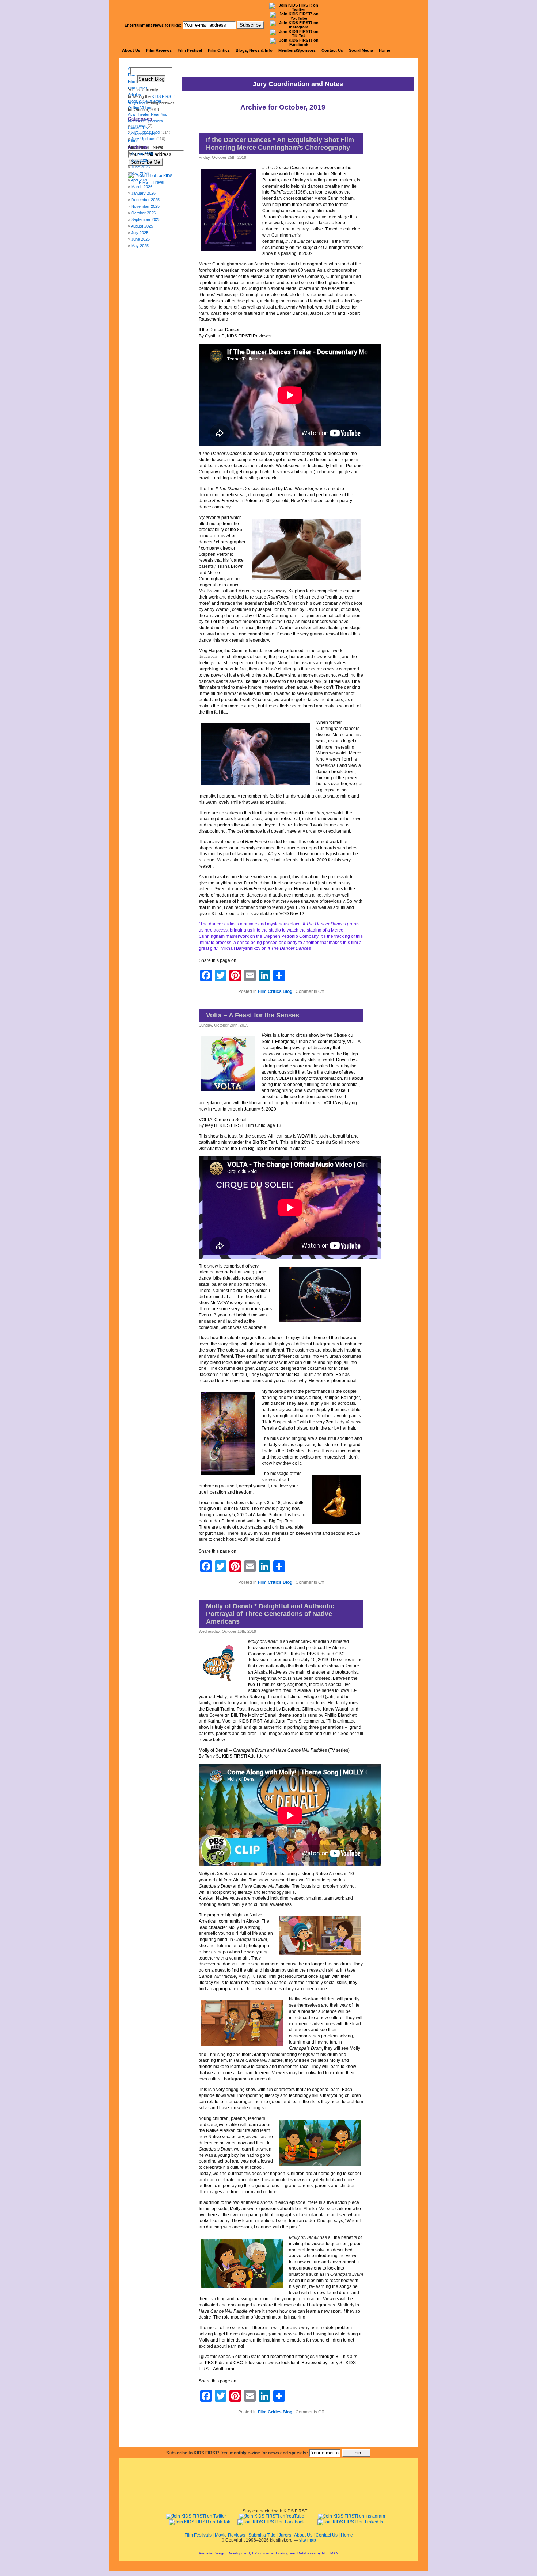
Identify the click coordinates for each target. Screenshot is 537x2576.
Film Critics (219, 50)
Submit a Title (262, 2535)
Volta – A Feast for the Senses (253, 1015)
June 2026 (140, 167)
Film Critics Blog (275, 991)
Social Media (361, 50)
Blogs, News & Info (254, 50)
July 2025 (140, 233)
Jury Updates (143, 139)
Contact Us (332, 50)
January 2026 (143, 193)
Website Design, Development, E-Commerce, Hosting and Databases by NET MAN (269, 2553)
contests (139, 126)
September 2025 (146, 219)
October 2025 (143, 213)
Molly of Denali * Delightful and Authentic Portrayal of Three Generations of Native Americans (270, 1614)
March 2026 (142, 187)
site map (308, 2540)
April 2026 (140, 180)
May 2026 (140, 173)
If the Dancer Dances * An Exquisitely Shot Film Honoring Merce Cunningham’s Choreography (280, 144)
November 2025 (145, 206)
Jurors (285, 2535)
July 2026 (140, 160)
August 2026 (142, 154)
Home (384, 50)
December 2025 (145, 200)
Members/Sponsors (297, 50)
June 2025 (140, 239)
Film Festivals (198, 2535)
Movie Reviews (230, 2535)
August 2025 (142, 226)
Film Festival (190, 50)
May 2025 (140, 246)
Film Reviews (159, 50)
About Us (131, 50)
